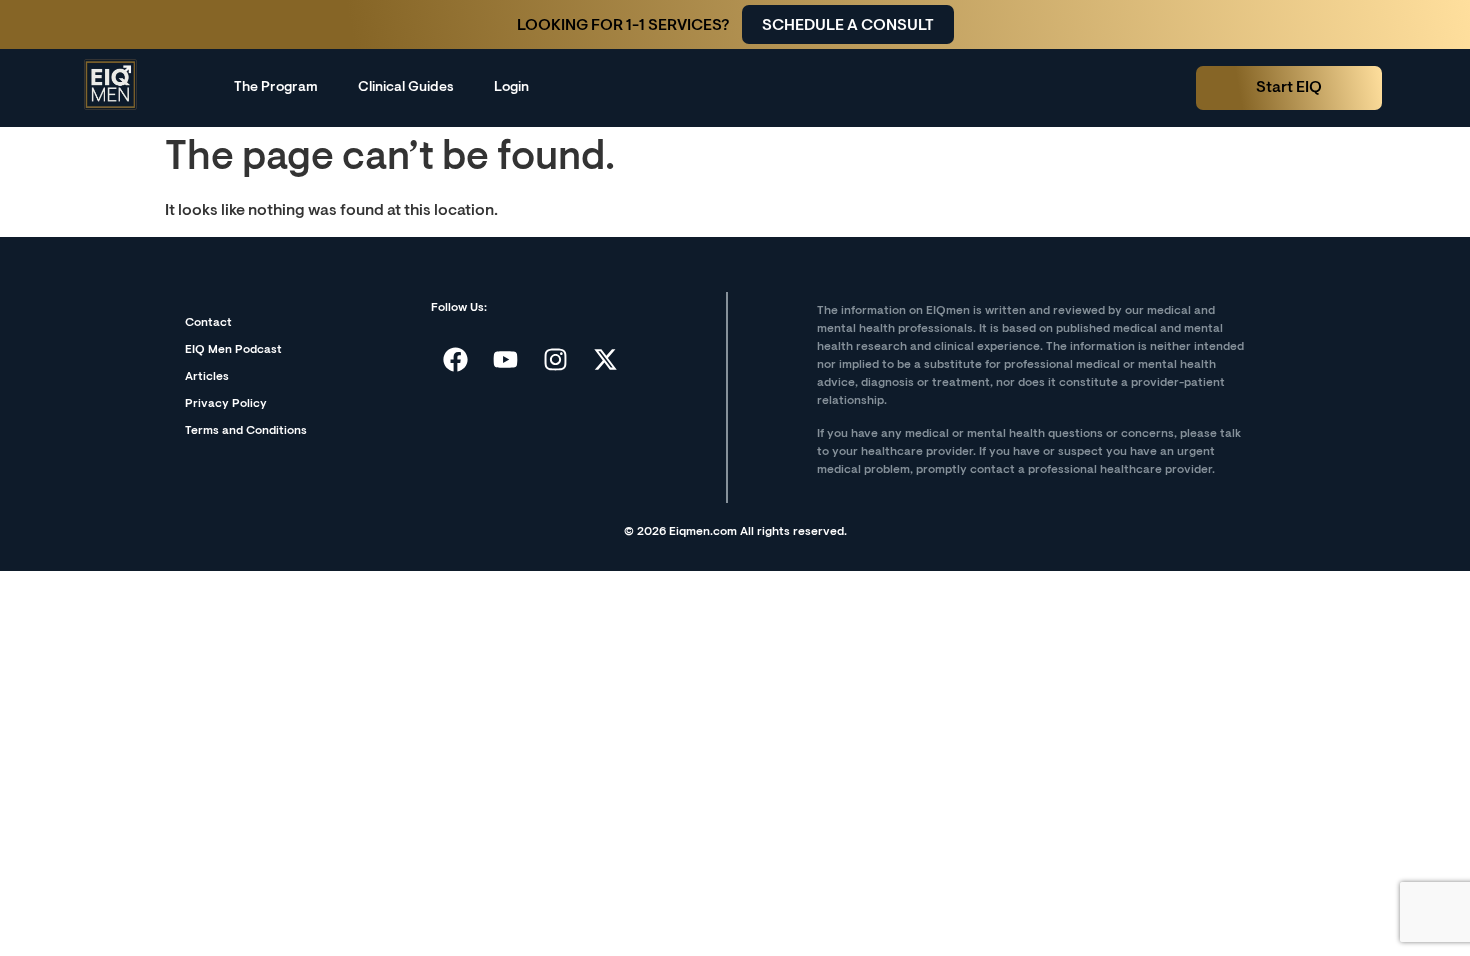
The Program (276, 88)
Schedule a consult (848, 26)
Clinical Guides (406, 88)
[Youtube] (506, 359)
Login (511, 88)
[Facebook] (456, 359)
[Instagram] (556, 359)
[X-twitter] (606, 359)
